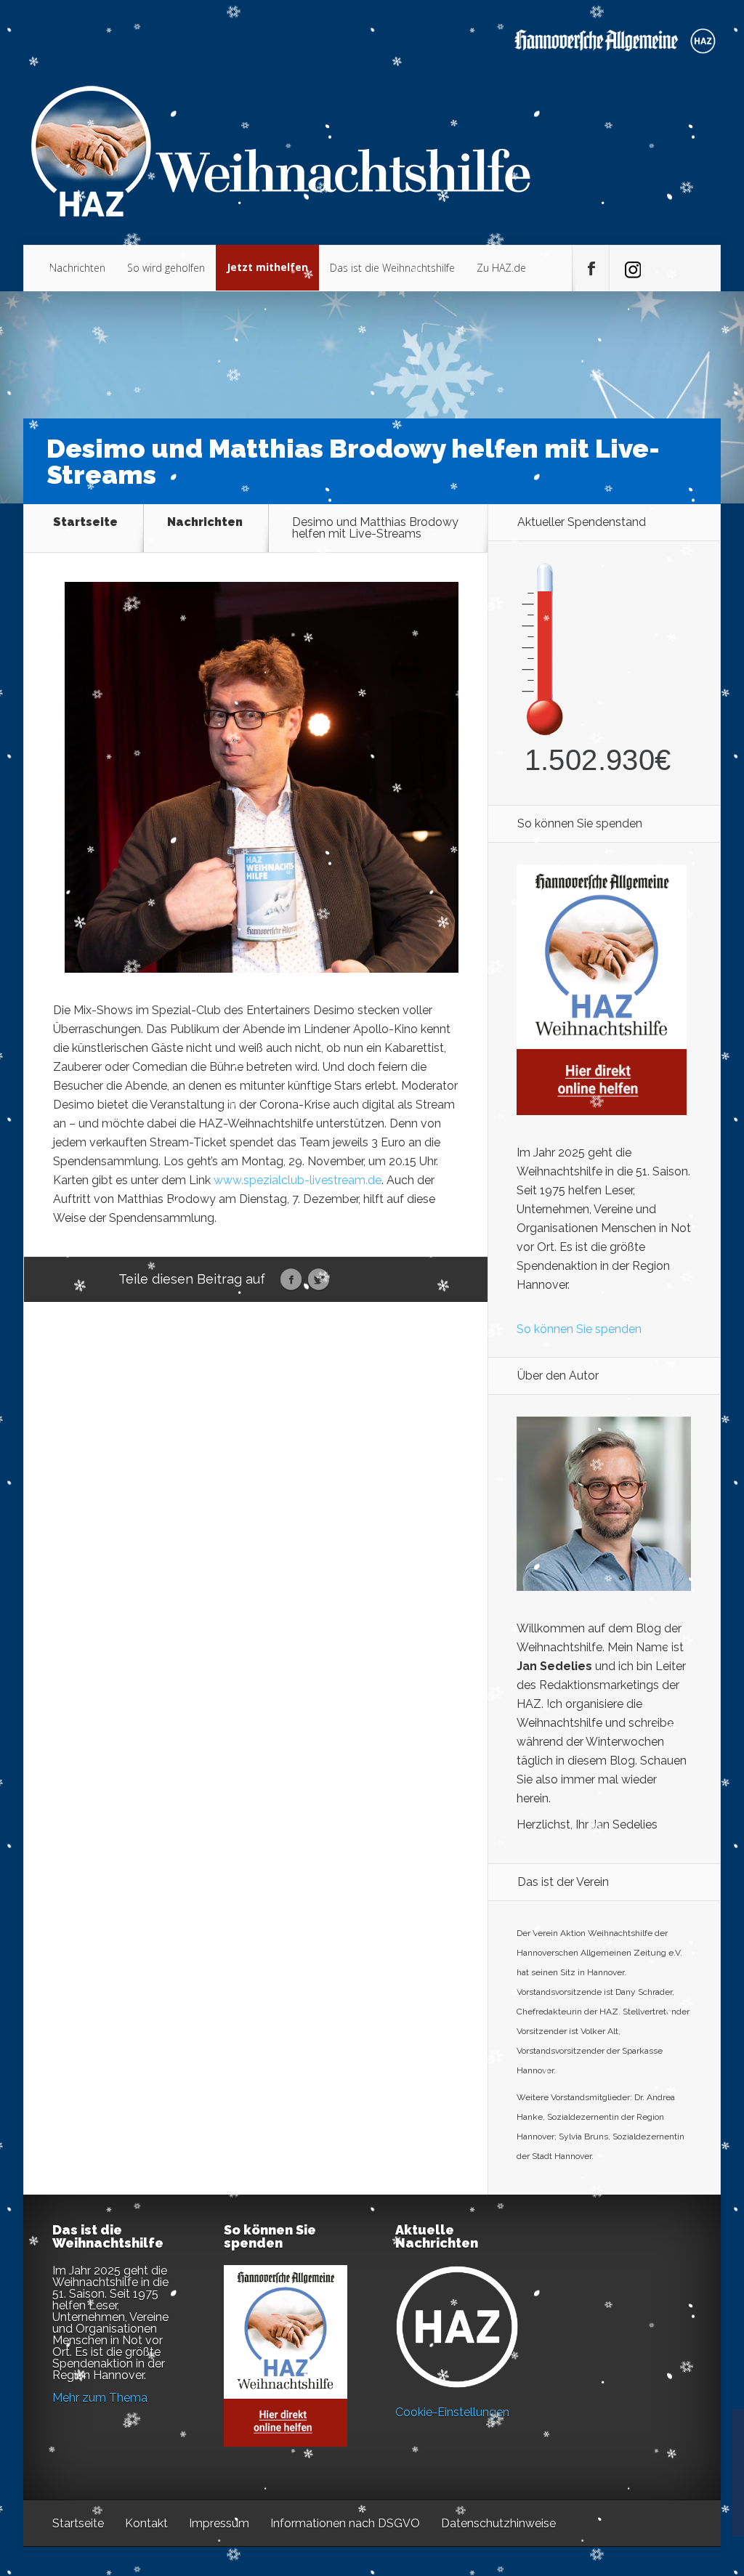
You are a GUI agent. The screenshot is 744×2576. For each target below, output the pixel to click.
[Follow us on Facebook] (591, 269)
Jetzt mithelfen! (656, 2463)
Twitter (319, 1280)
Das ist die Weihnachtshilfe (392, 268)
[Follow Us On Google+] (628, 269)
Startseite (85, 523)
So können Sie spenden (579, 1329)
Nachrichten (77, 268)
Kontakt (146, 2523)
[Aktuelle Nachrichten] (457, 2327)
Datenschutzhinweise (498, 2523)
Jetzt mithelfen (267, 267)
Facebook (291, 1280)
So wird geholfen (166, 268)
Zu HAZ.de (501, 268)
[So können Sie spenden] (602, 1111)
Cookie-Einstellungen (452, 2412)
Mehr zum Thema (100, 2398)
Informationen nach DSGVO (345, 2523)
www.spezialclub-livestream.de (296, 1180)
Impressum (219, 2523)
